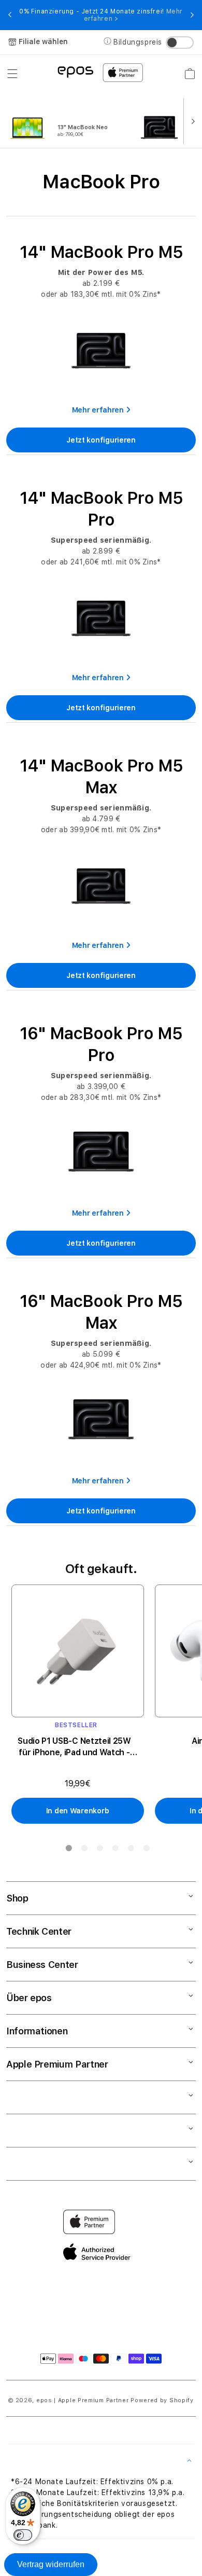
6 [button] (146, 1850)
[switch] (23, 2535)
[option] (70, 120)
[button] (12, 74)
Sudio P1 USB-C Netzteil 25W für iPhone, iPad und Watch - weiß (74, 1747)
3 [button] (99, 1850)
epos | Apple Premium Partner (83, 2400)
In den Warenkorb (78, 1811)
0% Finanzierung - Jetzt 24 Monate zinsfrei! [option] (101, 15)
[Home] (75, 71)
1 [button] (68, 1850)
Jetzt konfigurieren (101, 440)
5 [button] (131, 1850)
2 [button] (84, 1850)
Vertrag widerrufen (51, 2564)
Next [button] (192, 15)
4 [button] (115, 1850)
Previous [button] (10, 15)
